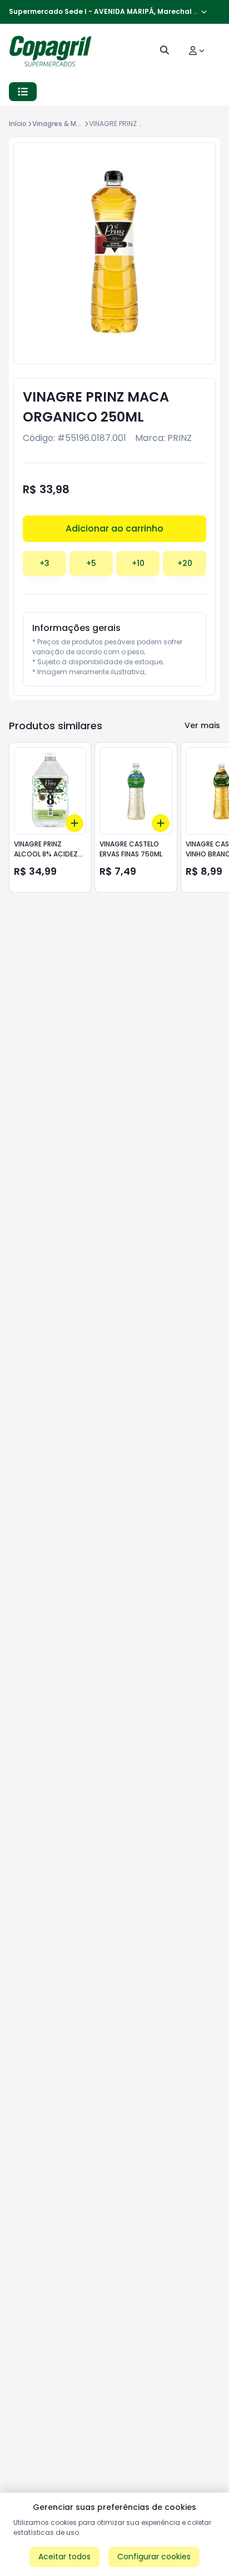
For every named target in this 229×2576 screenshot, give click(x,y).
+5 (91, 563)
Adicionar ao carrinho (114, 528)
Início (18, 124)
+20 (185, 563)
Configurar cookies (154, 2557)
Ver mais (202, 725)
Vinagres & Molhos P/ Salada (81, 124)
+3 (44, 563)
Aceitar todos (64, 2557)
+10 (138, 563)
